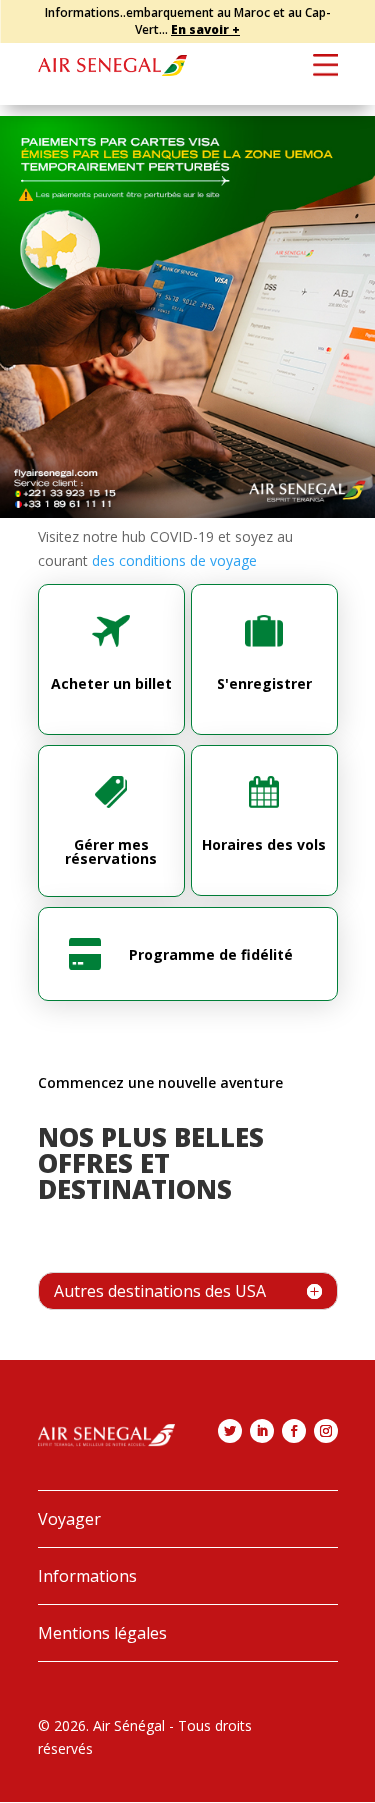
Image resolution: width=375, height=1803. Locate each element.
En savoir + (205, 29)
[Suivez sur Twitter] (230, 1431)
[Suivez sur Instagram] (326, 1431)
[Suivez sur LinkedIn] (262, 1431)
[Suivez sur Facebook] (294, 1431)
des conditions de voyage (174, 560)
